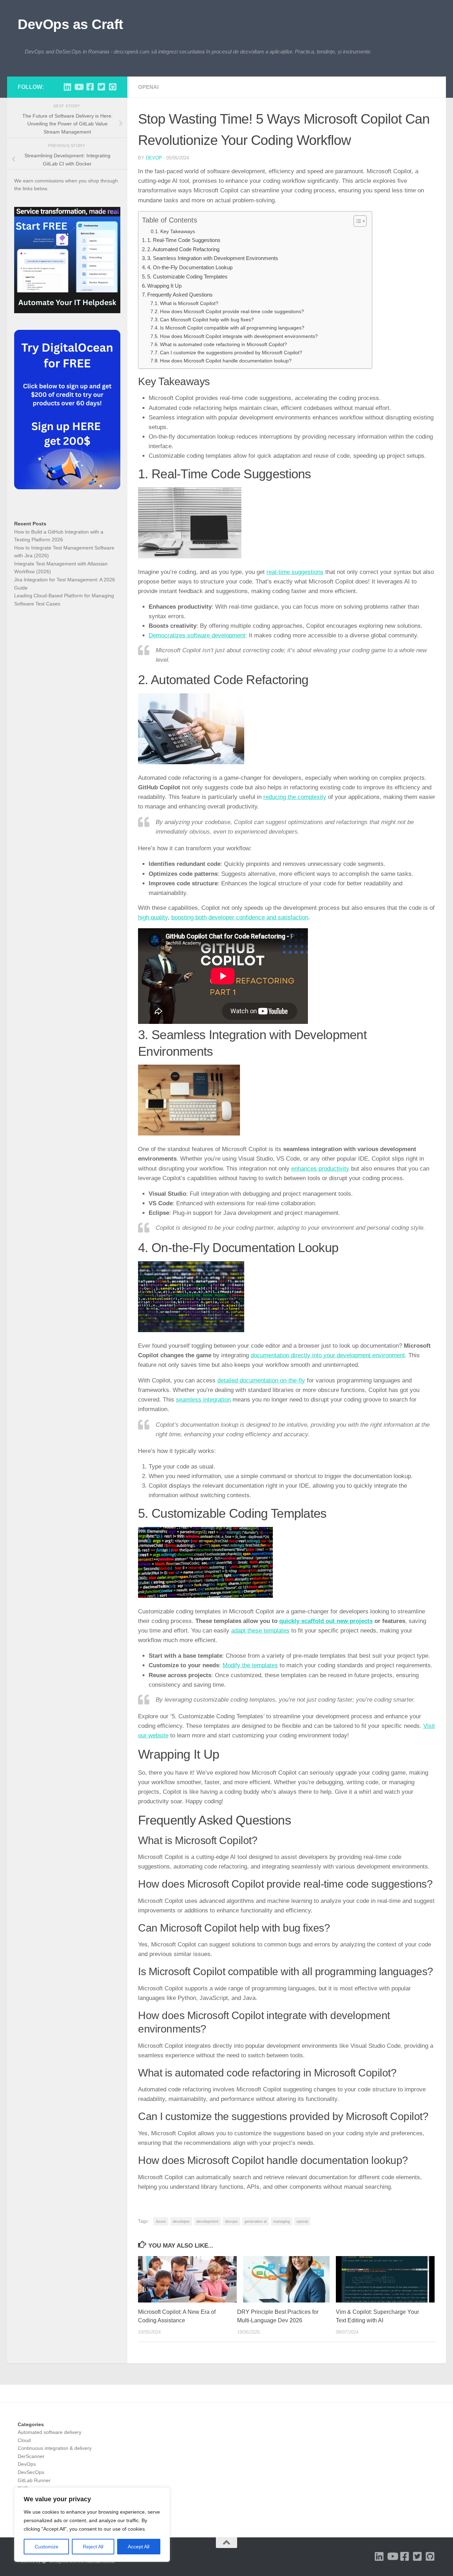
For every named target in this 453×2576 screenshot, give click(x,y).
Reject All (93, 2547)
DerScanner (31, 2456)
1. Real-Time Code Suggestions (184, 240)
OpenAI (148, 87)
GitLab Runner (34, 2480)
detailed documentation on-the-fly (261, 1380)
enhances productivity (320, 1169)
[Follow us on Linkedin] (67, 87)
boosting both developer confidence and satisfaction (240, 917)
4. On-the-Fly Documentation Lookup (190, 267)
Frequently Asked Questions (180, 295)
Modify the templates (250, 1665)
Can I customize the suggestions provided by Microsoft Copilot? (231, 353)
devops (231, 2221)
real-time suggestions (295, 572)
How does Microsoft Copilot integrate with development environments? (239, 336)
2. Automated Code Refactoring (183, 249)
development (207, 2221)
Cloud (24, 2440)
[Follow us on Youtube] (79, 87)
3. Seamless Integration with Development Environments (213, 258)
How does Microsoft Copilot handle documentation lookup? (226, 361)
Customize (47, 2547)
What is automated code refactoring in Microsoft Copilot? (223, 345)
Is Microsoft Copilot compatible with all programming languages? (232, 328)
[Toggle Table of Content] (357, 221)
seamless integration (203, 1400)
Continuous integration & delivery (55, 2448)
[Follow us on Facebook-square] (90, 87)
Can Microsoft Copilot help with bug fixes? (207, 320)
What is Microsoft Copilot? (189, 303)
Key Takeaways (178, 231)
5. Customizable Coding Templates (187, 277)
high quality (153, 917)
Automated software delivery (50, 2432)
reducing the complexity (295, 797)
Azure (161, 2221)
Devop (154, 158)
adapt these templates (260, 1631)
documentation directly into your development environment (328, 1355)
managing (282, 2221)
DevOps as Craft (70, 24)
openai (302, 2221)
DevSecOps (31, 2472)
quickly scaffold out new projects (326, 1621)
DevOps (27, 2464)
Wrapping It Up (164, 286)
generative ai (256, 2221)
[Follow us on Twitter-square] (101, 87)
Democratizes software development (197, 635)
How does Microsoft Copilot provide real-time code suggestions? (232, 312)
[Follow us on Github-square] (113, 87)
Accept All (139, 2547)
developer (181, 2221)
